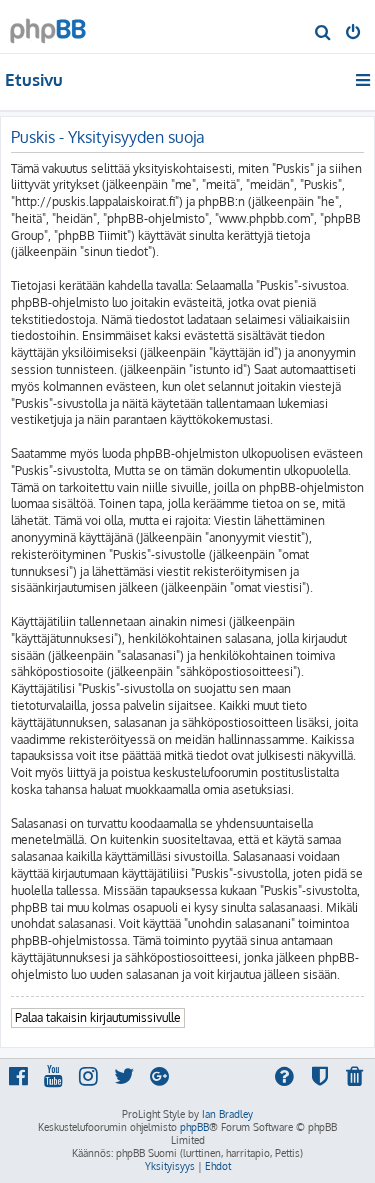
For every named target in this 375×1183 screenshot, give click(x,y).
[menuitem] (323, 34)
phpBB (194, 1127)
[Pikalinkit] (364, 80)
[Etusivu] (48, 25)
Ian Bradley (227, 1114)
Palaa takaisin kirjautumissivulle (98, 1017)
